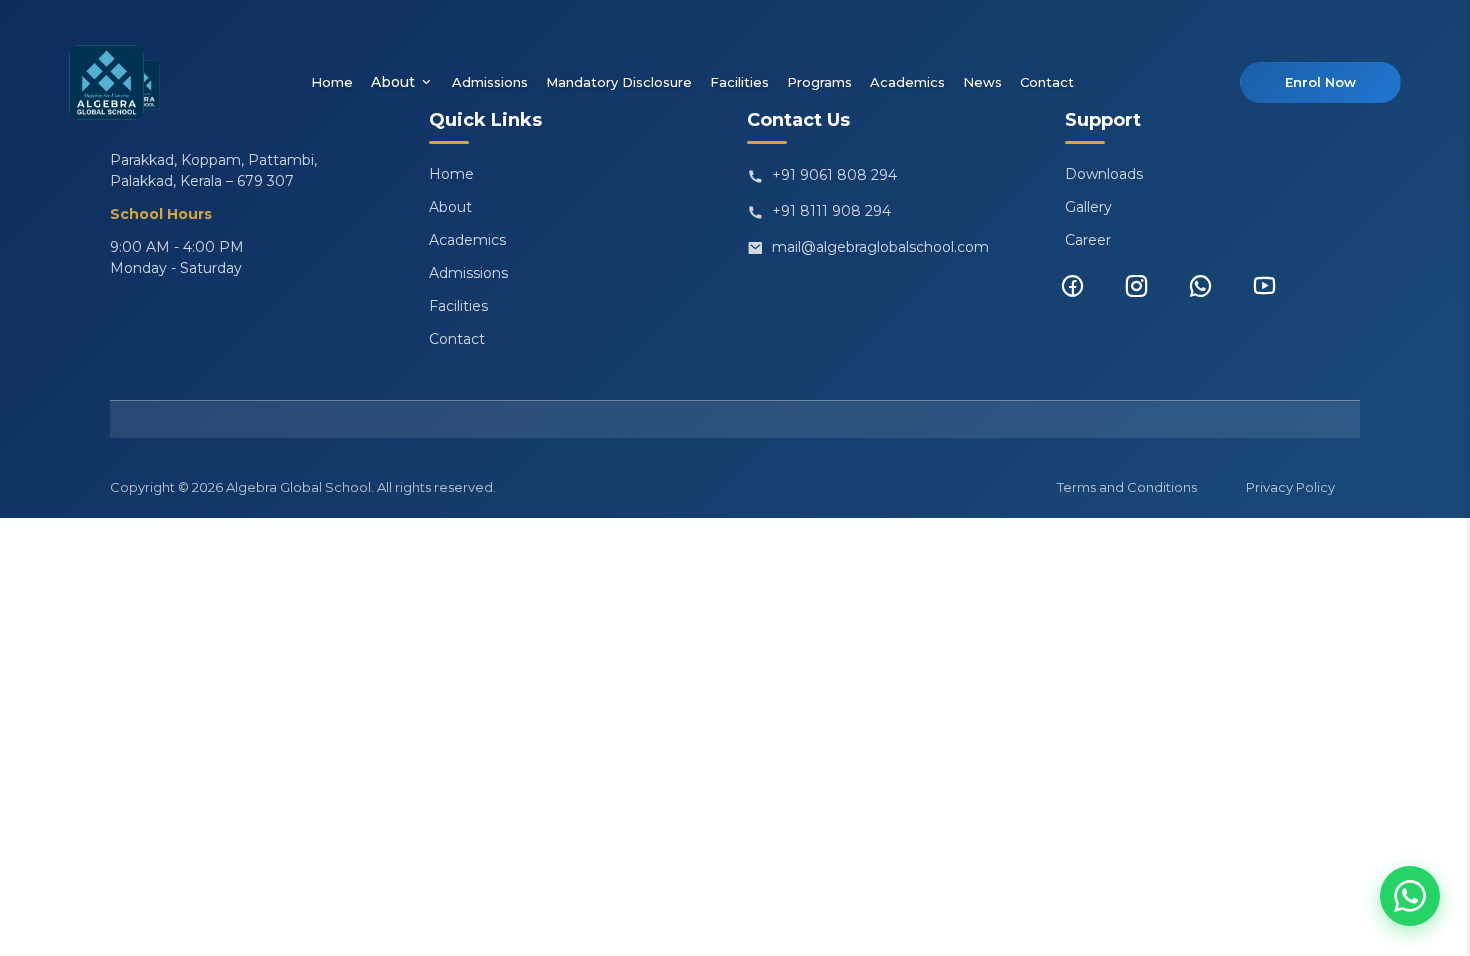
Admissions (490, 82)
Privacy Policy (1290, 487)
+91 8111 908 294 (831, 211)
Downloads (1104, 174)
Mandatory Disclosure (619, 82)
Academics (907, 82)
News (982, 82)
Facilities (739, 82)
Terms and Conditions (1127, 487)
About (393, 82)
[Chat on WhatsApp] (1410, 896)
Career (1088, 240)
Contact (1047, 82)
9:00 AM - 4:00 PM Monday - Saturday (177, 257)
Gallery (1088, 207)
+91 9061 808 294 (834, 175)
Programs (819, 82)
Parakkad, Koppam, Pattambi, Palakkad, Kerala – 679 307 (213, 170)
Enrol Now (1320, 82)
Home (332, 82)
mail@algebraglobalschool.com (880, 247)
